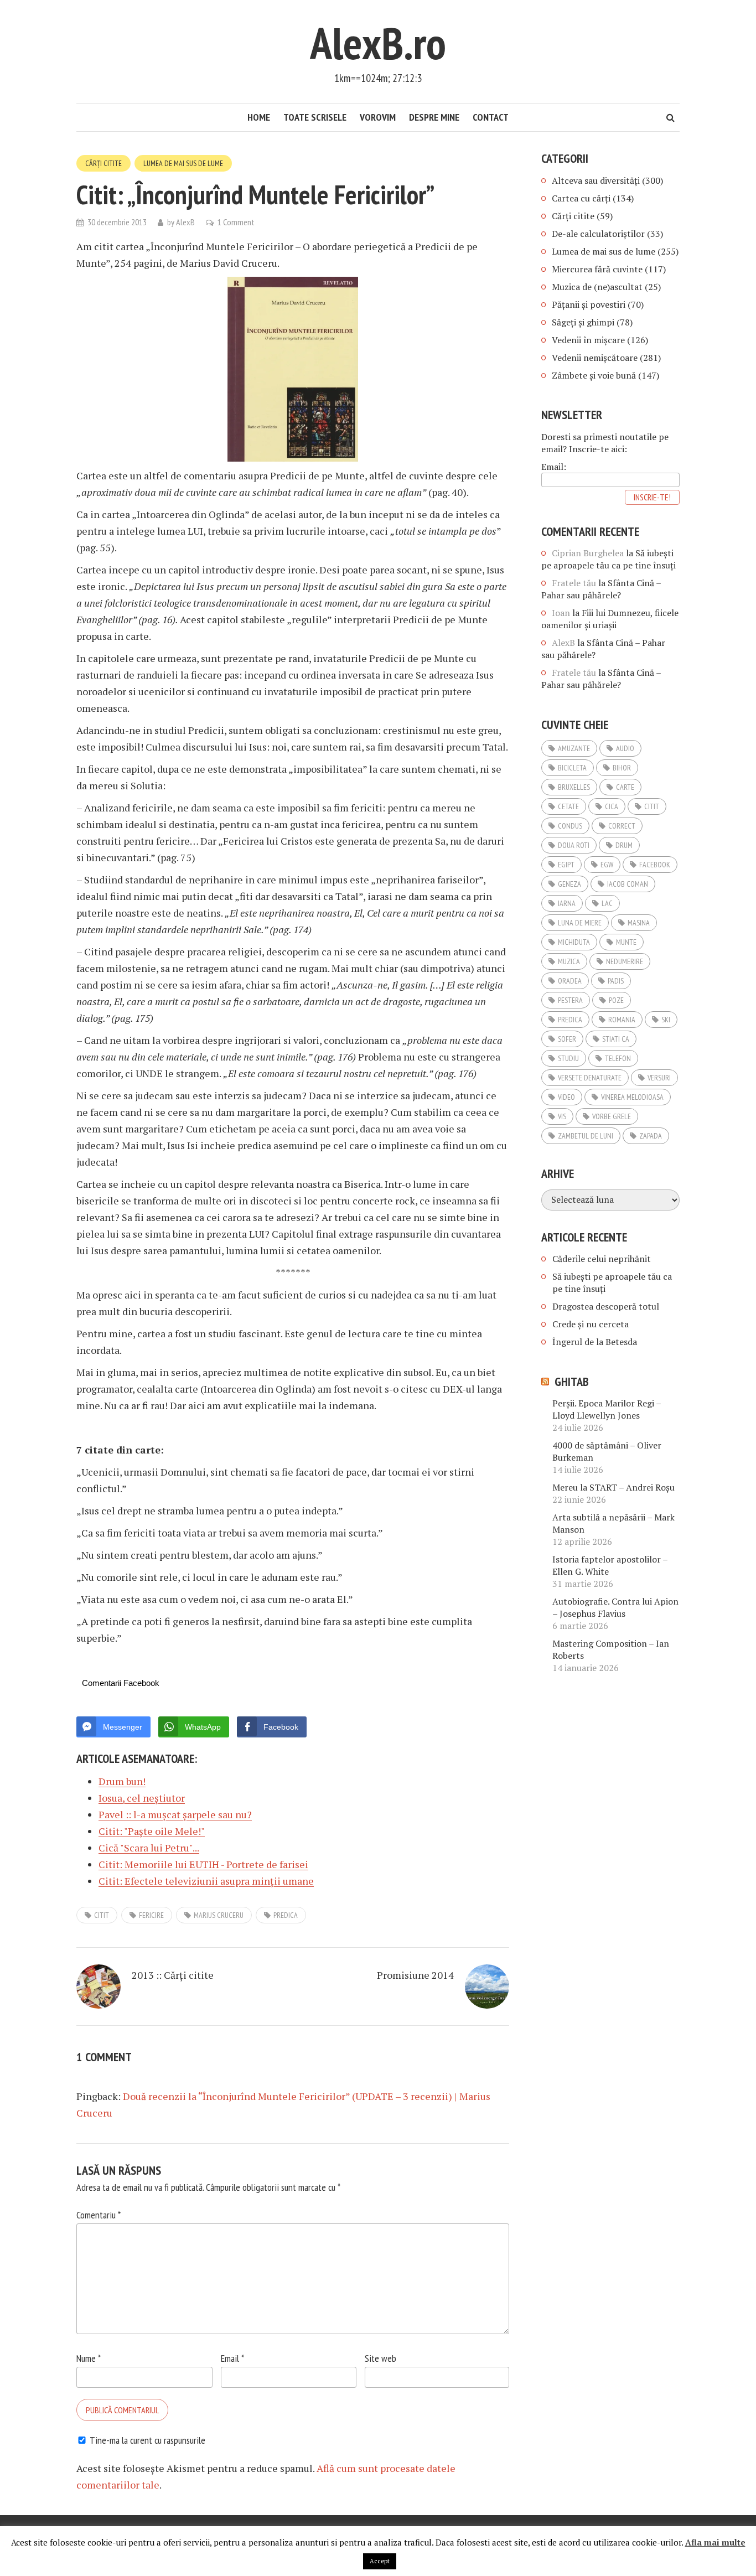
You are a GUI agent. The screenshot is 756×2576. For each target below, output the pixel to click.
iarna (567, 903)
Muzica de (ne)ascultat (597, 287)
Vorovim (378, 117)
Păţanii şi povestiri (589, 304)
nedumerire (625, 961)
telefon (618, 1058)
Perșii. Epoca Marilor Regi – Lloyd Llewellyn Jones (607, 1409)
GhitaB (572, 1382)
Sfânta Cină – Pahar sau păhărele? (601, 589)
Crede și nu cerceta (591, 1324)
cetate (568, 806)
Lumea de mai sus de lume (183, 163)
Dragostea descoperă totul (606, 1306)
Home (259, 117)
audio (625, 748)
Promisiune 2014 (415, 1975)
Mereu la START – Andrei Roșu (613, 1487)
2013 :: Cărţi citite (173, 1975)
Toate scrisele (315, 117)
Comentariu (99, 2215)
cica (612, 806)
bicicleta (572, 768)
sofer (567, 1039)
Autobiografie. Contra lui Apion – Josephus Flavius (615, 1607)
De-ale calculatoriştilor (598, 234)
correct (622, 826)
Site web (380, 2358)
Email (232, 2358)
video (566, 1097)
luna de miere (580, 923)
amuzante (574, 748)
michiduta (574, 942)
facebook (655, 865)
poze (616, 1000)
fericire (151, 1915)
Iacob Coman (628, 884)
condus (570, 826)
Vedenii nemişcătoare (595, 358)
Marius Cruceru (219, 1915)
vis (562, 1116)
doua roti (574, 845)
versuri (659, 1078)
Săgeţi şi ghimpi (583, 322)
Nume (89, 2358)
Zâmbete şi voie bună (594, 375)
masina (639, 923)
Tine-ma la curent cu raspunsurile (147, 2440)
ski (666, 1020)
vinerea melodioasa (632, 1097)
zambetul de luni (586, 1136)
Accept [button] (380, 2561)
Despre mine (434, 117)
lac (607, 903)
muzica (569, 961)
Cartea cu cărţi (581, 198)
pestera (570, 1000)
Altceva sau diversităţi (596, 180)
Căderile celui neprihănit (602, 1259)
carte (625, 787)
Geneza (569, 884)
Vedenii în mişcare (588, 340)
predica (286, 1915)
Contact (491, 117)
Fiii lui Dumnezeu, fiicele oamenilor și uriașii (610, 619)
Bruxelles (574, 787)
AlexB (185, 222)
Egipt (566, 865)
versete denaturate (590, 1078)
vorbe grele (612, 1116)
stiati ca (616, 1039)
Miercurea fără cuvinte (597, 269)
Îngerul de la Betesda (595, 1342)
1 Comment (236, 222)
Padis (616, 981)
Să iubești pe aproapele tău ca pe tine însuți (609, 559)
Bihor (622, 768)
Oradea (570, 981)
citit (102, 1915)
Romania (622, 1020)
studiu (568, 1058)
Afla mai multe (715, 2542)
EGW (607, 865)
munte (626, 942)
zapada (651, 1136)
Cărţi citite (103, 163)
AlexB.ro (378, 43)
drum (624, 845)
